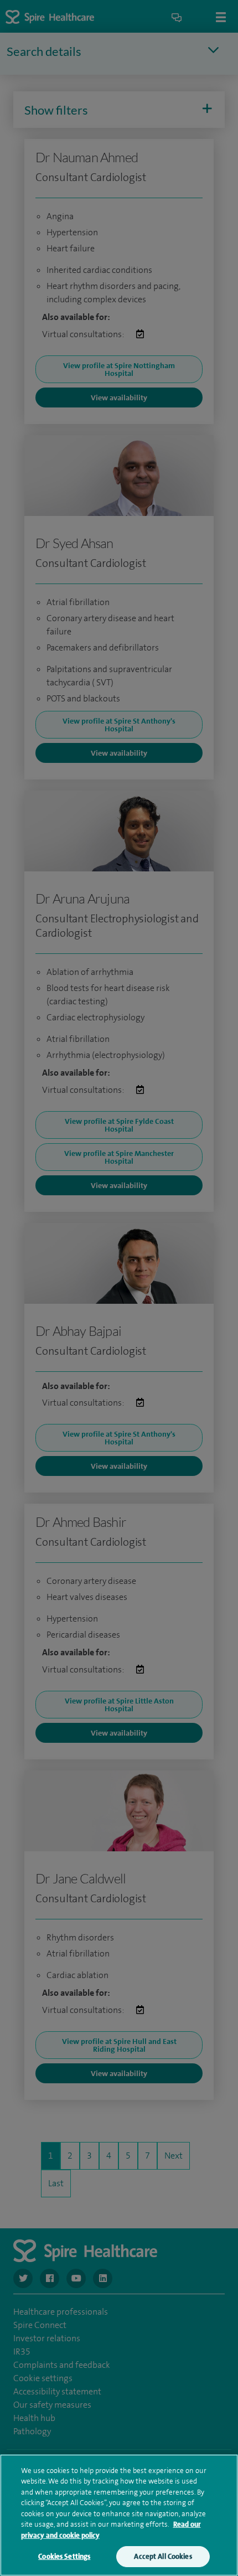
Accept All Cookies (163, 2556)
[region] (119, 2515)
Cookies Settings (64, 2556)
